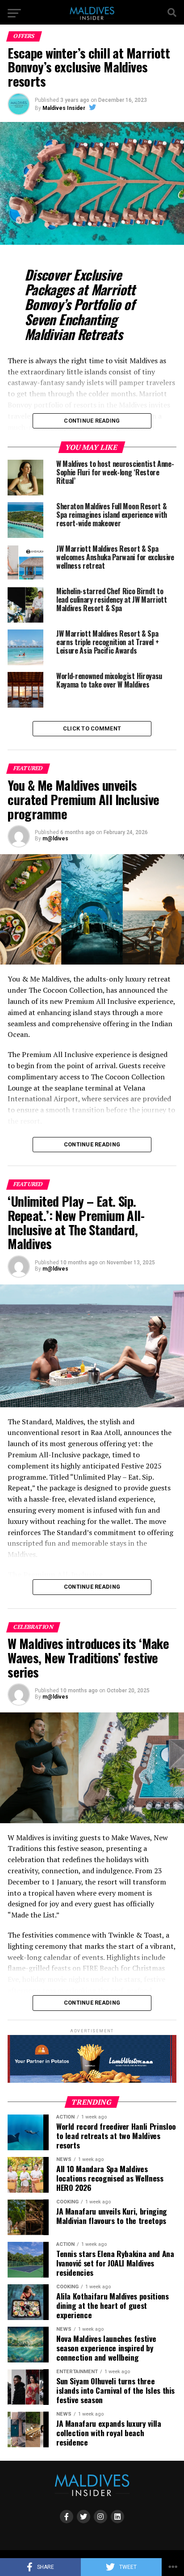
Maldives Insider (64, 108)
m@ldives (55, 839)
